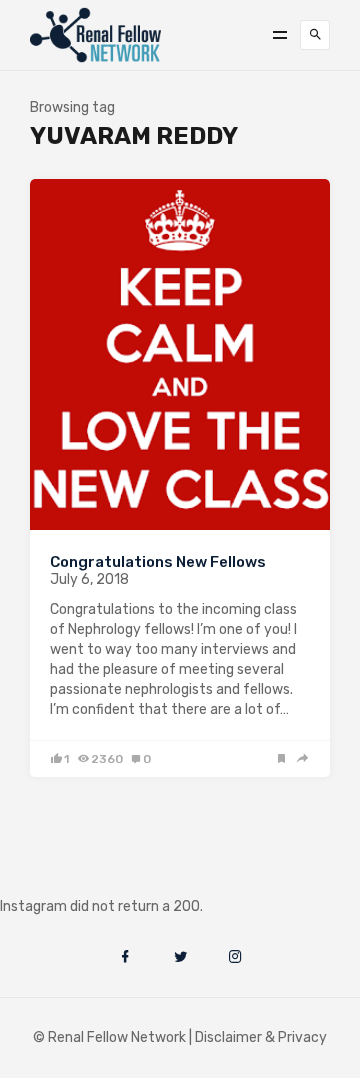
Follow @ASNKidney (118, 876)
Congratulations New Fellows (158, 562)
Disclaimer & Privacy (261, 1037)
